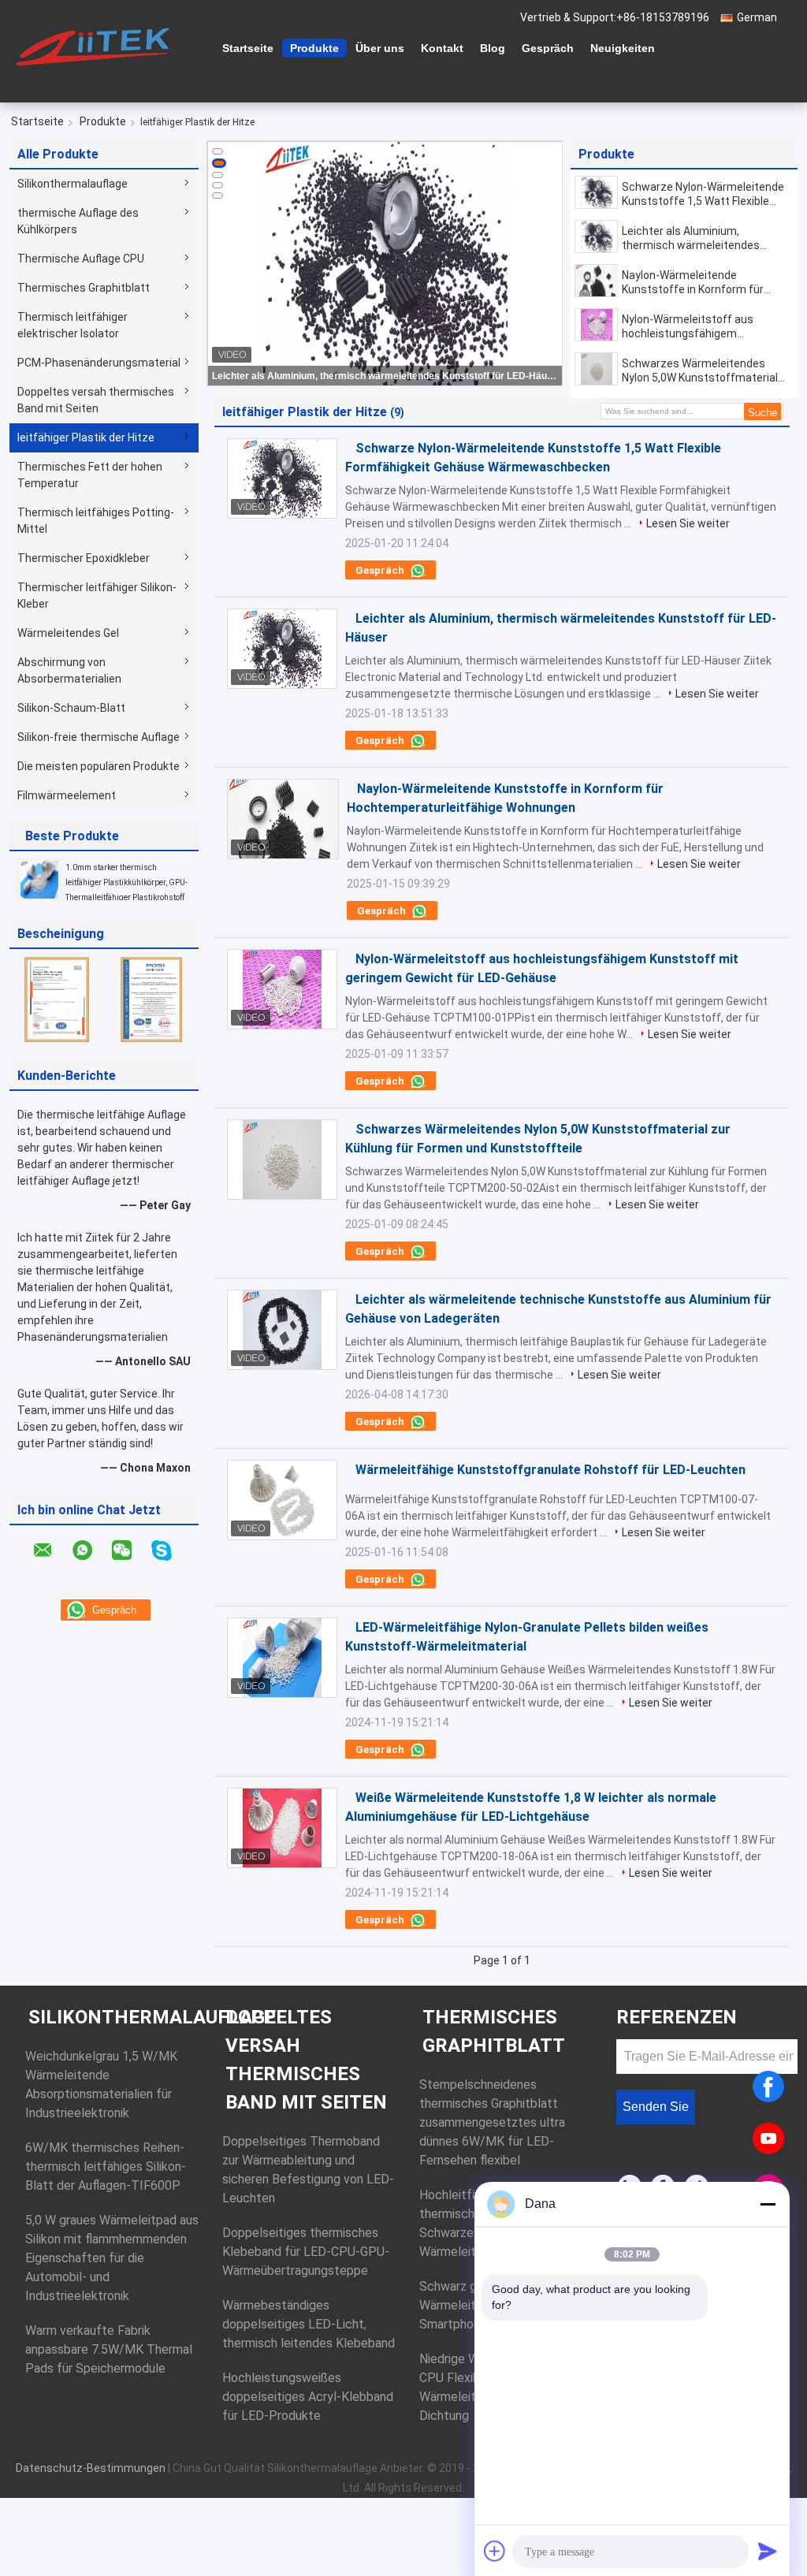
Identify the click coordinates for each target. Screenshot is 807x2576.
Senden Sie (656, 2107)
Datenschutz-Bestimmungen (91, 2468)
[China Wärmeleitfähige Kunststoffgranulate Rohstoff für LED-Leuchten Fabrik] (282, 1500)
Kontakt (442, 48)
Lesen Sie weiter (688, 523)
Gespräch (548, 48)
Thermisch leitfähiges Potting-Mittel (96, 521)
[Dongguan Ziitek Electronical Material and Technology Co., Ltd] (96, 47)
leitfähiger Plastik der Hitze (86, 437)
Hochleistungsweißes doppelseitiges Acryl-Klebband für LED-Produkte (308, 2397)
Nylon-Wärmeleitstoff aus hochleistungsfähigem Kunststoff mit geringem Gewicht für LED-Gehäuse (688, 327)
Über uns (380, 48)
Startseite (248, 48)
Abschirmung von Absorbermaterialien (69, 670)
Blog (493, 48)
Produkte (314, 48)
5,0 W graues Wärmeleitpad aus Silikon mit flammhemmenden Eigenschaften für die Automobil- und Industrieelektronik (112, 2258)
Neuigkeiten (623, 48)
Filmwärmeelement (67, 795)
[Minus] (768, 2204)
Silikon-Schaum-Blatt (71, 708)
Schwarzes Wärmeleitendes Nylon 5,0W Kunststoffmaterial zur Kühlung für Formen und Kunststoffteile (700, 371)
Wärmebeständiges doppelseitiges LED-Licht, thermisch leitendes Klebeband (309, 2324)
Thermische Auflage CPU (81, 259)
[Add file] (495, 2551)
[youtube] (768, 2139)
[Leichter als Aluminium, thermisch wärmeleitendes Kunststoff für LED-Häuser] (596, 236)
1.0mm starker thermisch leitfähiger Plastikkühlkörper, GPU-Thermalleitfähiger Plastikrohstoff (126, 882)
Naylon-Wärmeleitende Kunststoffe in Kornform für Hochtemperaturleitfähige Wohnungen (693, 283)
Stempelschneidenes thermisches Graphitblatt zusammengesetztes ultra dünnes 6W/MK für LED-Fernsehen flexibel (492, 2122)
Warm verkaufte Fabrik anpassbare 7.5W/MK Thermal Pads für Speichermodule (109, 2349)
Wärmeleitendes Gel (68, 633)
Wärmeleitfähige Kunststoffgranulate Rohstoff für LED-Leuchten (550, 1470)
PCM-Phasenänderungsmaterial (99, 363)
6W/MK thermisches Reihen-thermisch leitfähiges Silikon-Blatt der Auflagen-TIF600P (106, 2167)
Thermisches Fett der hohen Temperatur (90, 475)
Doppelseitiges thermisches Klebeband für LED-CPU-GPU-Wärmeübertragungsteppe (306, 2252)
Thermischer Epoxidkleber (84, 558)
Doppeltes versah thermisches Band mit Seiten (96, 400)
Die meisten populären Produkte (99, 766)
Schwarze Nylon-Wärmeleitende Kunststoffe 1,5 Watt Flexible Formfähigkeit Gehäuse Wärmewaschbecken (703, 194)
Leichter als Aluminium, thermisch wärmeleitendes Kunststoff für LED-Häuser (386, 376)
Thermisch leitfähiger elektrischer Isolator (73, 325)
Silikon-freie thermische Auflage (99, 737)
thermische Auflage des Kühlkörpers (78, 221)
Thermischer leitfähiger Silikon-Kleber (97, 596)
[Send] (768, 2551)
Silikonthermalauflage (73, 184)
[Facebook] (768, 2086)
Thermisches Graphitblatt (84, 288)
